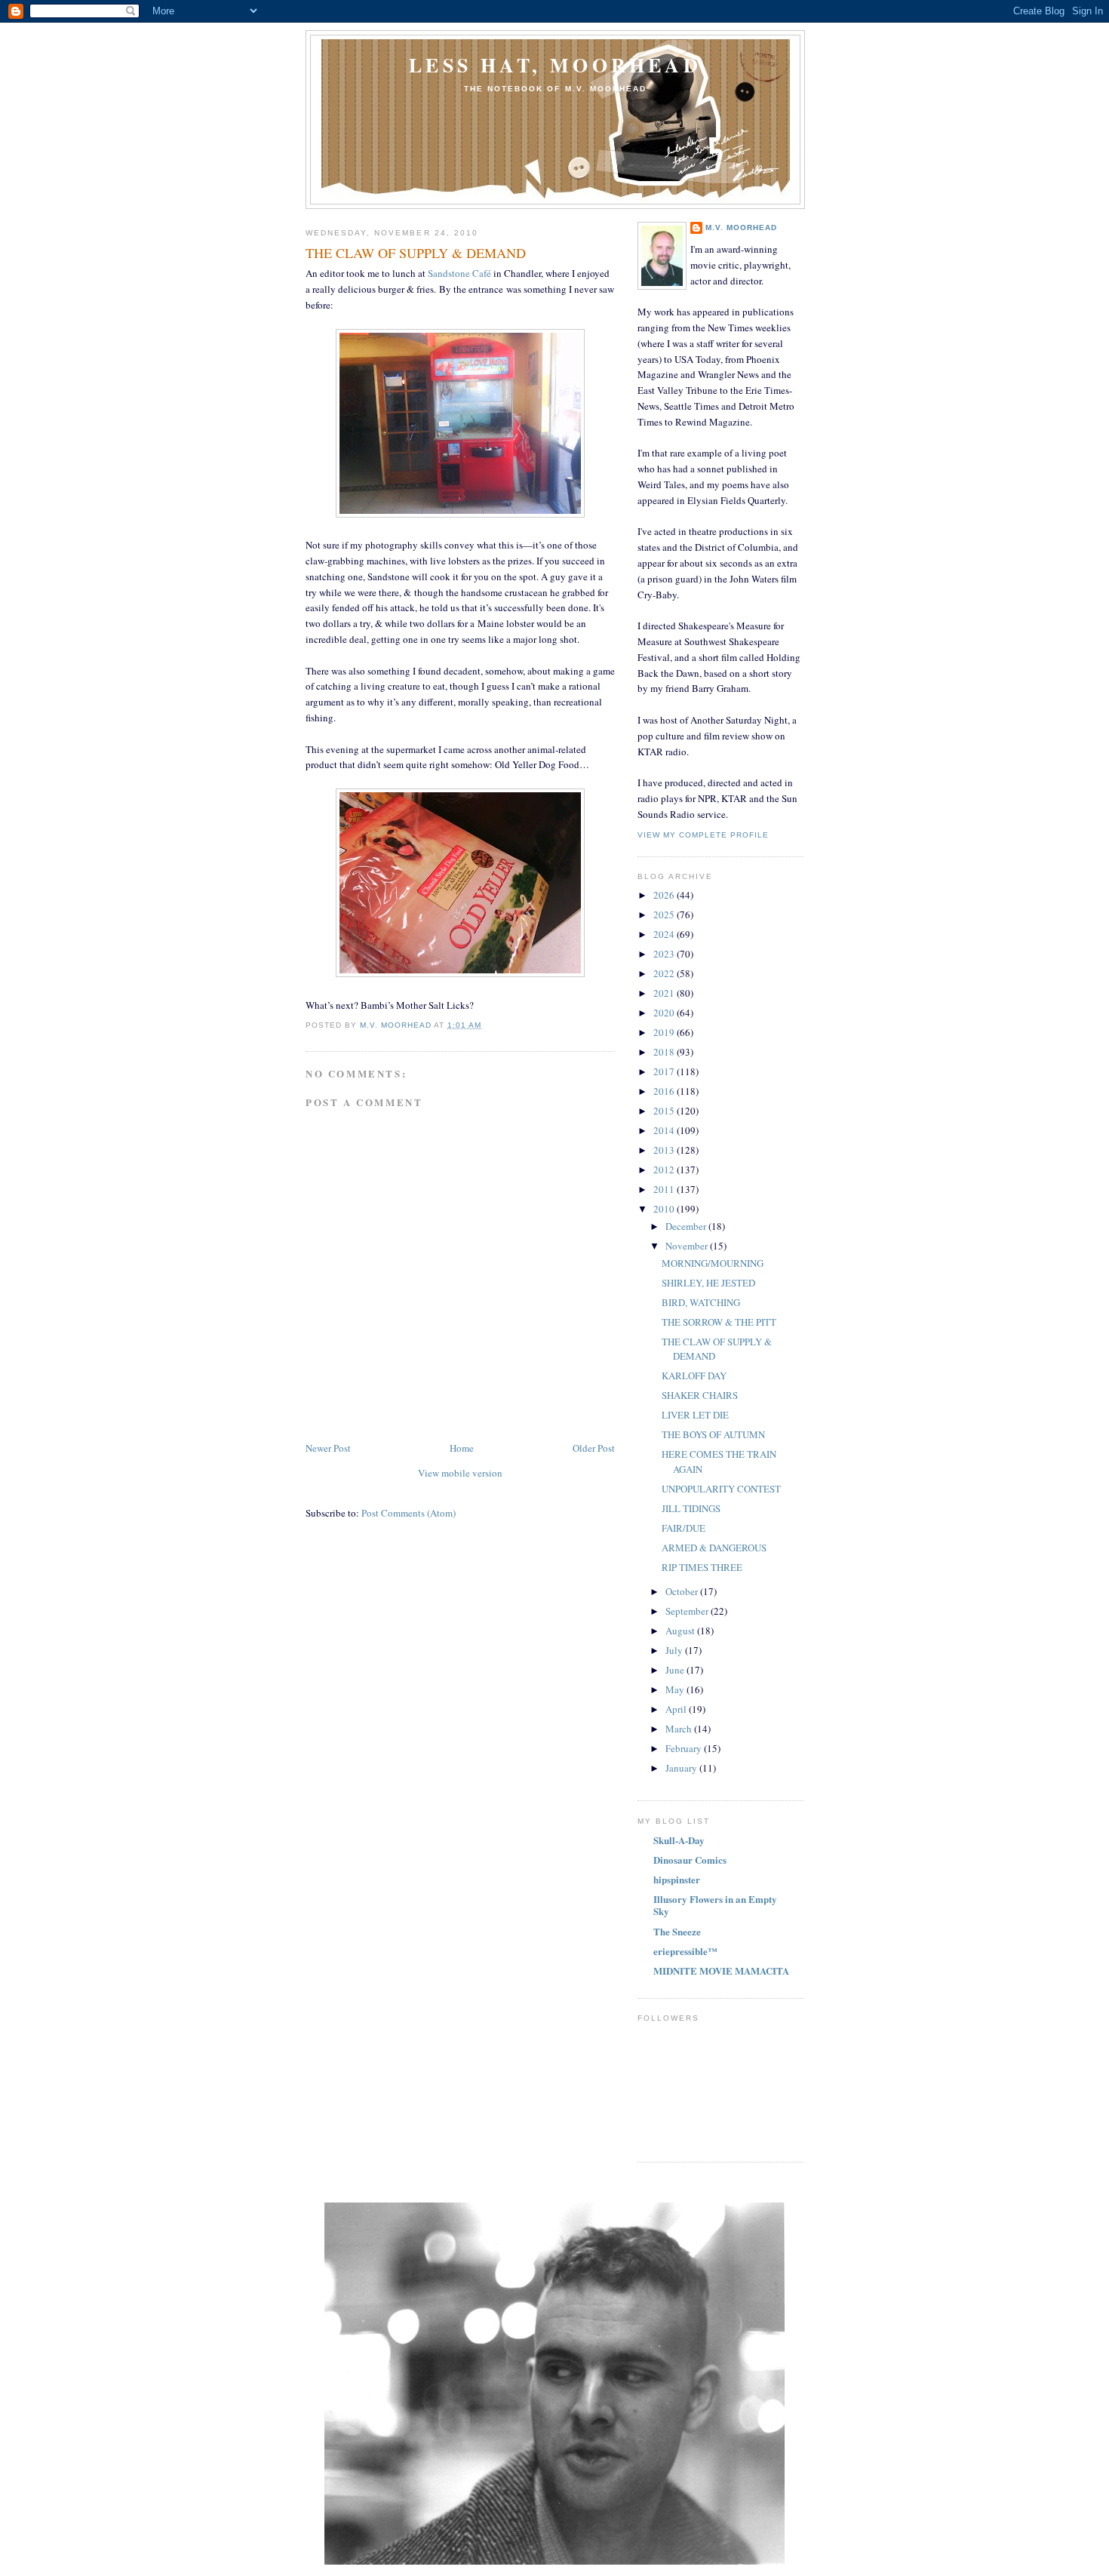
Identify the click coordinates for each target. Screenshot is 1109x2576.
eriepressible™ (685, 1951)
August (681, 1631)
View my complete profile (703, 835)
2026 (665, 895)
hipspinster (677, 1879)
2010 (665, 1209)
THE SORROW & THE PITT (719, 1322)
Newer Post (328, 1448)
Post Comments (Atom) (409, 1513)
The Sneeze (677, 1931)
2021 (665, 993)
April (677, 1709)
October (683, 1591)
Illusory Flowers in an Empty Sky (715, 1905)
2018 (665, 1052)
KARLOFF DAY (694, 1376)
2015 (665, 1111)
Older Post (594, 1448)
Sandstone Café (459, 273)
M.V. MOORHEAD (741, 227)
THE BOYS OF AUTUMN (713, 1434)
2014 (665, 1130)
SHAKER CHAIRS (700, 1395)
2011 (665, 1189)
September (688, 1611)
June (676, 1670)
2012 (665, 1170)
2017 (665, 1071)
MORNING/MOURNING (713, 1263)
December (687, 1226)
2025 (665, 915)
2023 (665, 954)
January (682, 1768)
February (685, 1748)
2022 (665, 973)
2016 (665, 1091)
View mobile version (460, 1473)
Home (462, 1448)
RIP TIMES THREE (702, 1567)
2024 (665, 934)
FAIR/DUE (684, 1528)
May (676, 1689)
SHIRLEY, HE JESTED (708, 1283)
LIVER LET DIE (695, 1415)
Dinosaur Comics (690, 1860)
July (675, 1650)
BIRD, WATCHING (701, 1302)
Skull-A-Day (679, 1840)
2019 (665, 1032)
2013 (665, 1150)
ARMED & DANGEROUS (714, 1548)
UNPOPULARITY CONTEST (721, 1489)
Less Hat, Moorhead (555, 65)
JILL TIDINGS (691, 1508)
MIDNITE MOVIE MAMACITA (721, 1970)
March (680, 1729)
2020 (665, 1013)
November (688, 1246)
